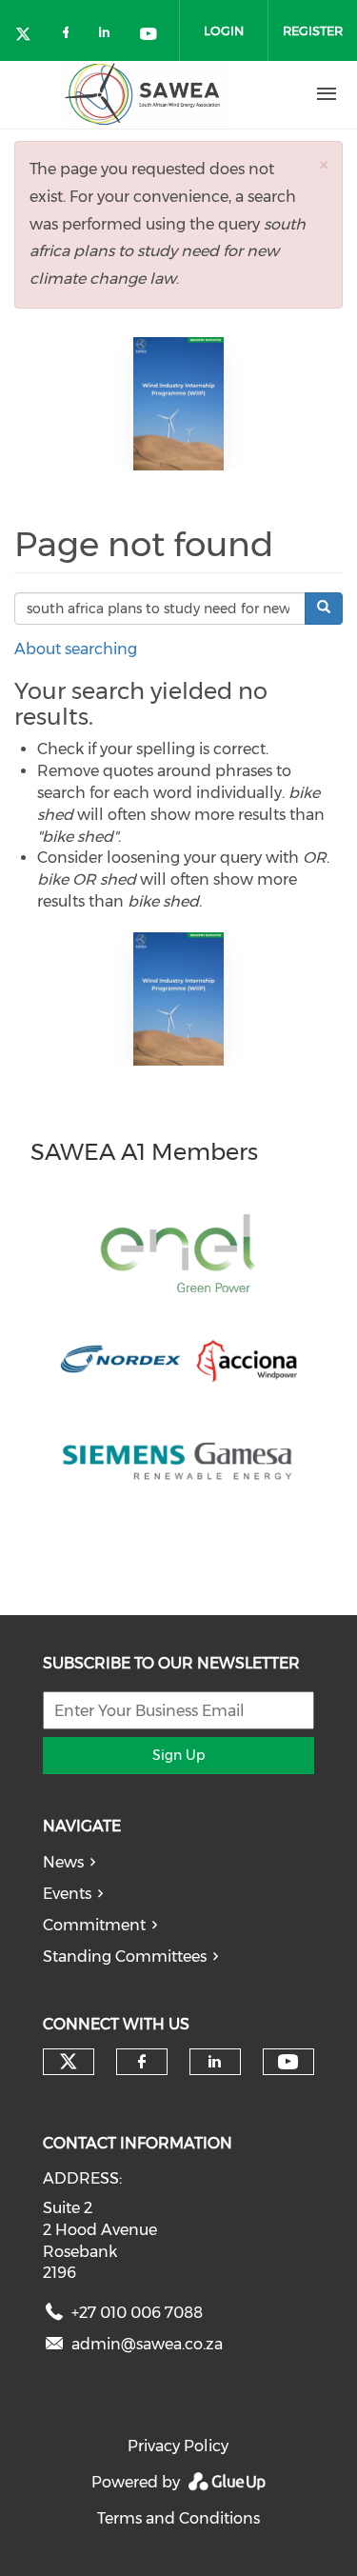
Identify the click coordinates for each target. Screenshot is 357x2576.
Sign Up (178, 1755)
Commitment (94, 1925)
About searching (76, 649)
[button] (324, 164)
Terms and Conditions (178, 2518)
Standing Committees (125, 1957)
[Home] (146, 94)
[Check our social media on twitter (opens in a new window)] (30, 36)
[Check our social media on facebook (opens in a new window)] (69, 36)
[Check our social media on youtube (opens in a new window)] (149, 36)
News (63, 1862)
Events (67, 1894)
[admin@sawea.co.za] (54, 2348)
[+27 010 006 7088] (54, 2316)
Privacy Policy (178, 2446)
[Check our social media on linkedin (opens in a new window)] (109, 36)
